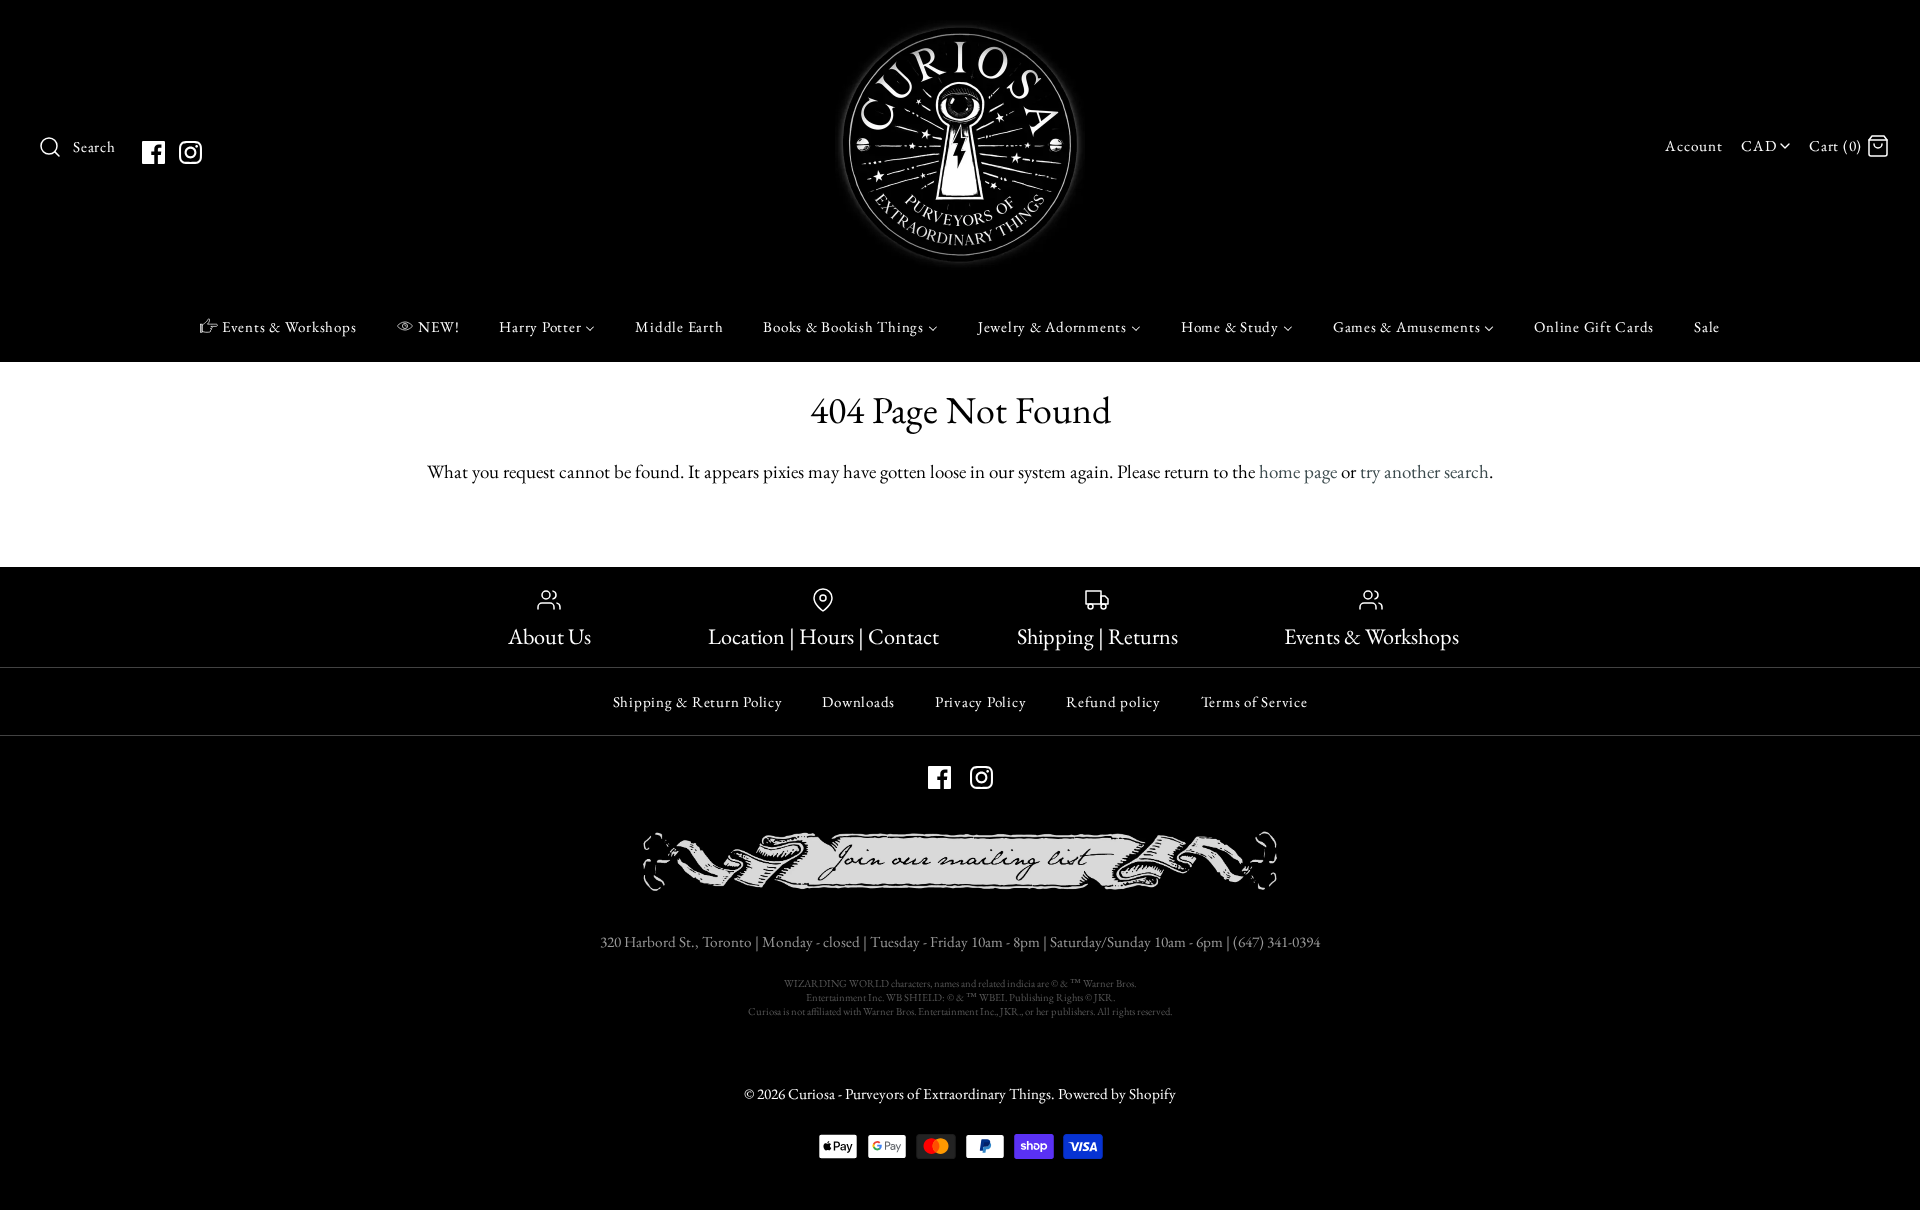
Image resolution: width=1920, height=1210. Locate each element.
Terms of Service (1254, 701)
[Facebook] (153, 152)
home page (1298, 471)
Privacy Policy (981, 701)
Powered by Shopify (1117, 1094)
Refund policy (1113, 701)
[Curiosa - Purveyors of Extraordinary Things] (960, 34)
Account (1693, 146)
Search (94, 147)
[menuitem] (278, 326)
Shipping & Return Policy (698, 701)
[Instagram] (190, 152)
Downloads (858, 701)
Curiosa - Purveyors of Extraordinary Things (919, 1094)
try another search (1424, 471)
